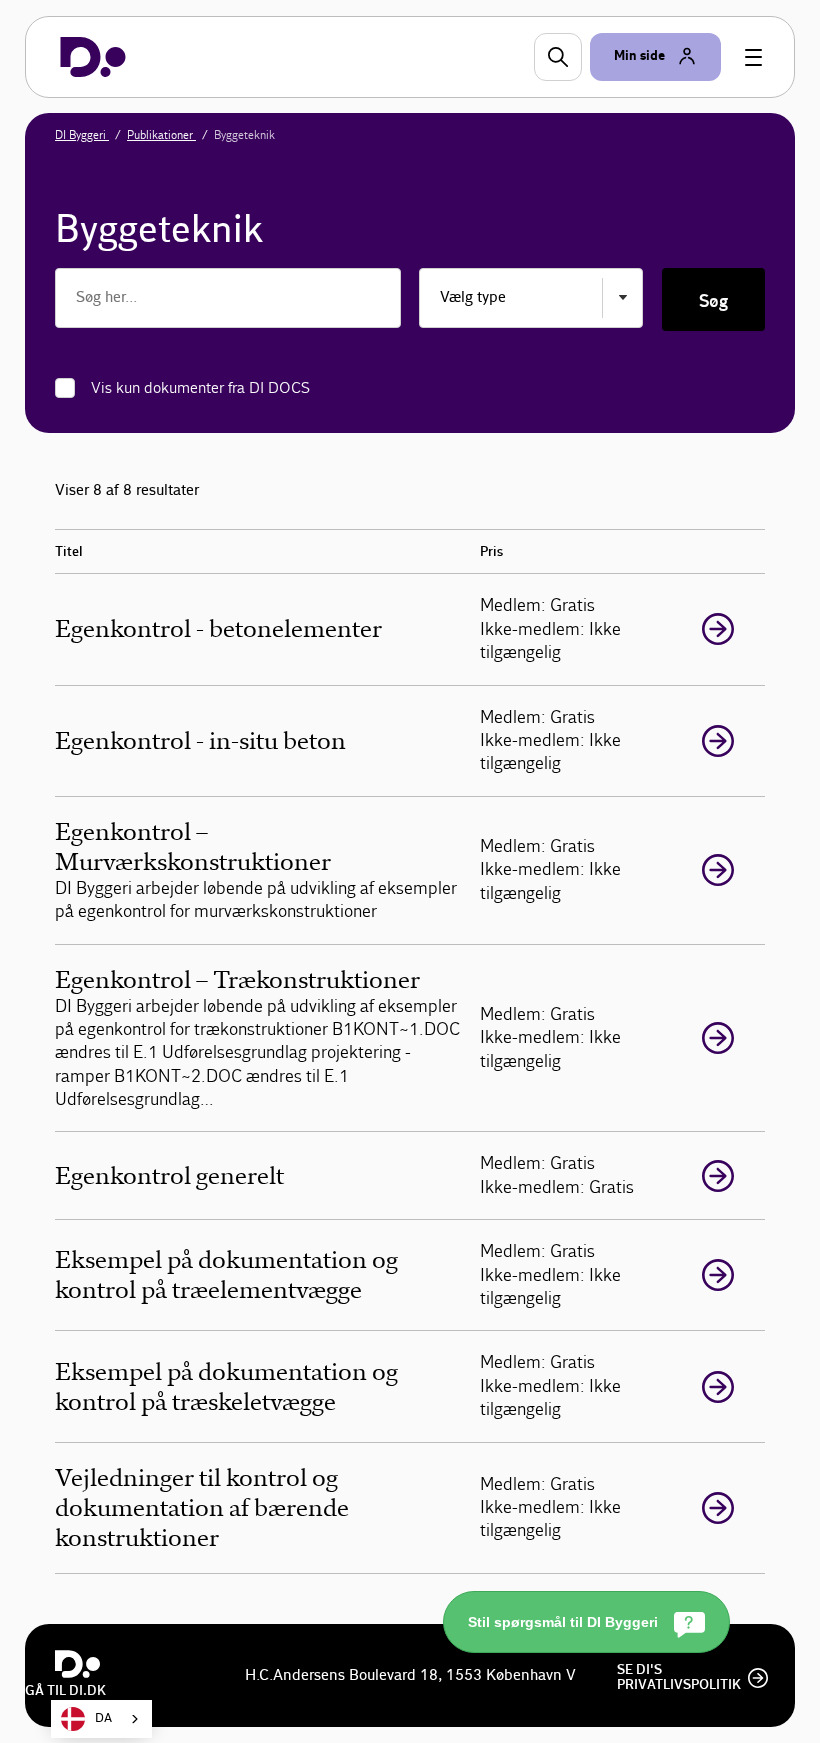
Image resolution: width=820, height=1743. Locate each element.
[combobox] (101, 1719)
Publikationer (161, 135)
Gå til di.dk (65, 1691)
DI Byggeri (82, 135)
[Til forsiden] (93, 57)
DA (103, 1718)
